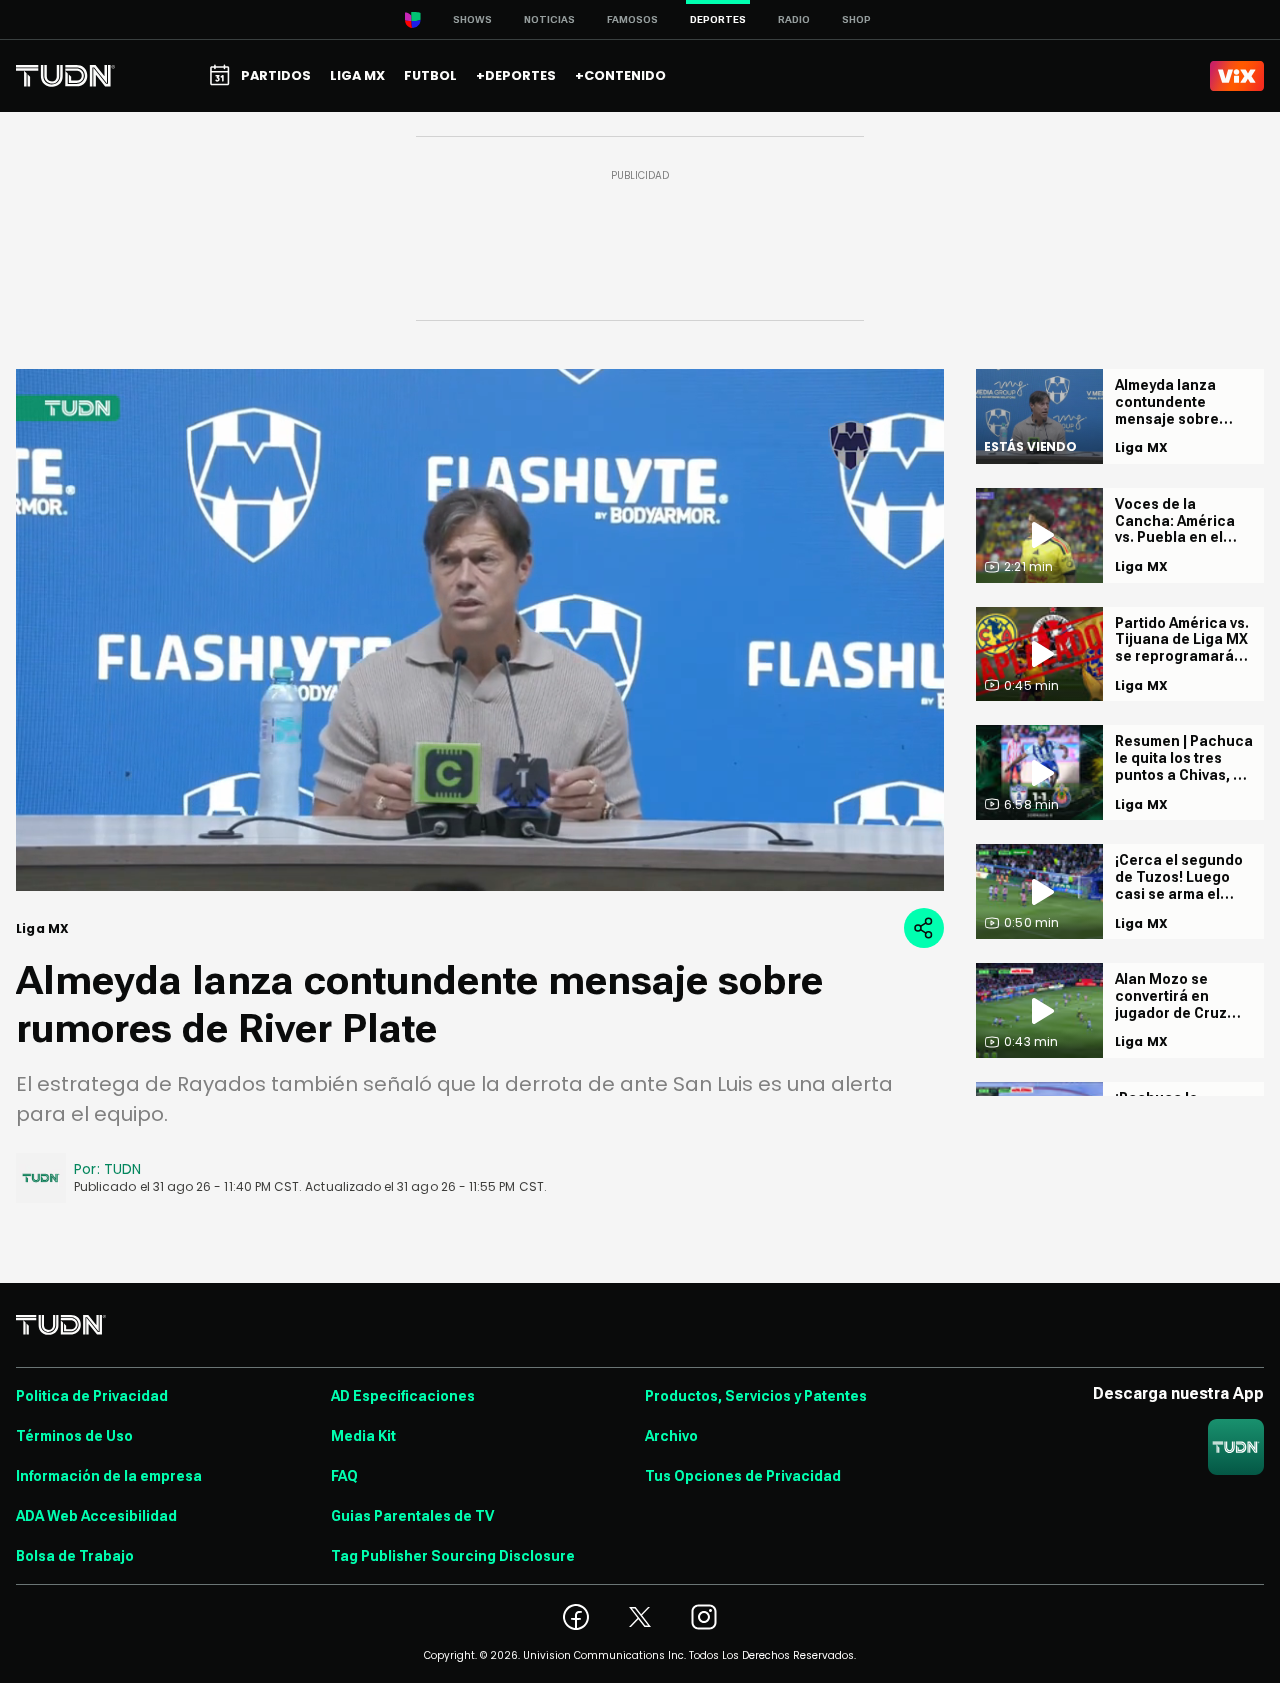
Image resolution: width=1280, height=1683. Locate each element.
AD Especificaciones (403, 1396)
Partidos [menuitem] (276, 75)
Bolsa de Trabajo (75, 1556)
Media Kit (363, 1436)
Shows (472, 19)
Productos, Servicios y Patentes (756, 1396)
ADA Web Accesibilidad (96, 1516)
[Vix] (1237, 76)
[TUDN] (65, 76)
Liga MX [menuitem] (357, 75)
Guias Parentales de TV (412, 1516)
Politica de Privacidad (92, 1396)
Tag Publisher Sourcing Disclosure (453, 1556)
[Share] (924, 928)
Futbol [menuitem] (430, 75)
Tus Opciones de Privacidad (743, 1476)
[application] (480, 630)
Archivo (671, 1436)
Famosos (632, 19)
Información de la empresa (109, 1476)
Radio (794, 19)
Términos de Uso (74, 1436)
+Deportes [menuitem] (516, 75)
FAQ (344, 1476)
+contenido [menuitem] (620, 75)
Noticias (549, 19)
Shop (856, 19)
